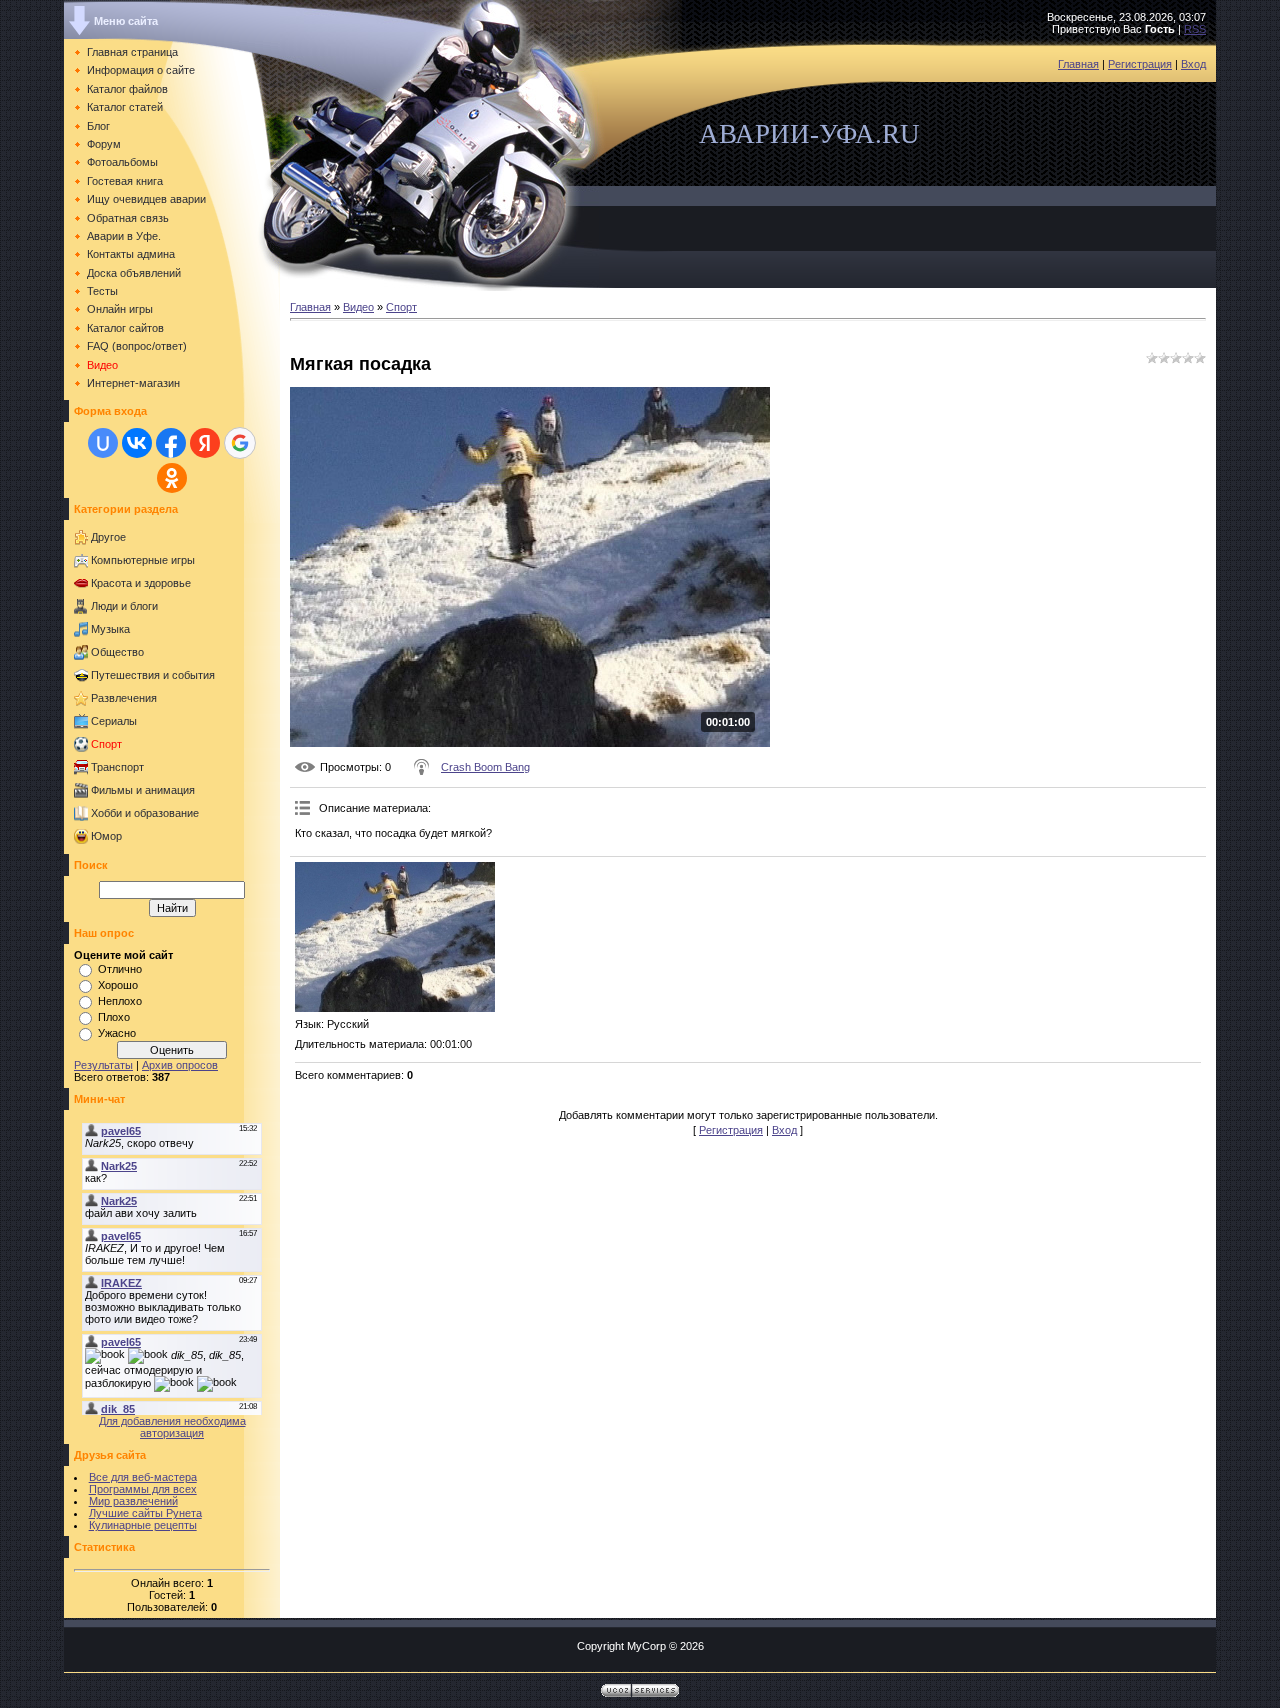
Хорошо (118, 985)
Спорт (106, 744)
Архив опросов (180, 1065)
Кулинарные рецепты (143, 1525)
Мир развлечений (133, 1501)
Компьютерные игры (143, 560)
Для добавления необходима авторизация (172, 1427)
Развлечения (124, 698)
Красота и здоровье (141, 583)
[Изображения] (395, 937)
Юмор (106, 836)
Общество (117, 652)
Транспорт (117, 767)
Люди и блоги (124, 606)
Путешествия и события (153, 675)
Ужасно (117, 1033)
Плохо (114, 1017)
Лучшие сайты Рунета (145, 1513)
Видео (358, 307)
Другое (108, 537)
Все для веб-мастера (143, 1477)
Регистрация (1140, 64)
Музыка (110, 629)
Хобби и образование (145, 813)
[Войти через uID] (103, 443)
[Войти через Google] (240, 443)
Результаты (103, 1065)
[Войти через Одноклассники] (172, 478)
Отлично (120, 969)
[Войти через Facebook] (171, 443)
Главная (1078, 64)
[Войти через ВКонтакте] (137, 443)
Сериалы (114, 721)
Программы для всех (143, 1489)
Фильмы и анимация (143, 790)
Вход (1193, 64)
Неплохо (120, 1001)
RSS (1195, 29)
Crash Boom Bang (485, 767)
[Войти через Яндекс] (205, 443)
